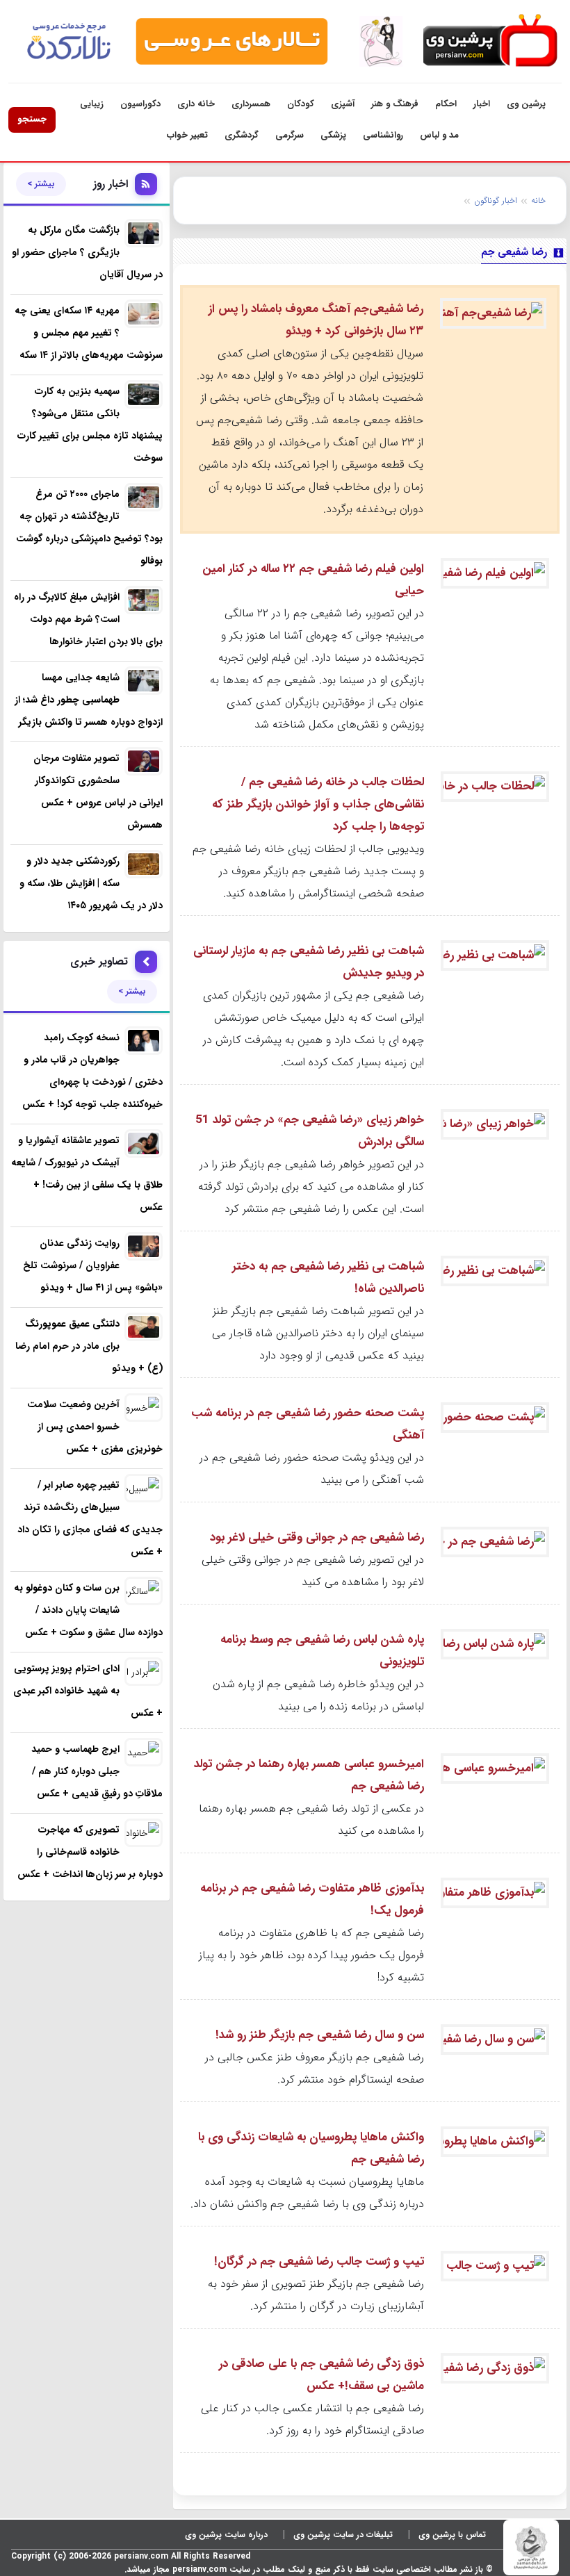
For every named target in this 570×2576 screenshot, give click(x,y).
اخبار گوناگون (496, 200)
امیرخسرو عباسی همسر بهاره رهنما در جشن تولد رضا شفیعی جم (309, 1775)
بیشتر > (41, 184)
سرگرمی (290, 135)
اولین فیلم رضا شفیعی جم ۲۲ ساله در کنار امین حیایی (313, 580)
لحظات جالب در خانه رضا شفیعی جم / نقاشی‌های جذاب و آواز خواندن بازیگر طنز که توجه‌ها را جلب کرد (318, 804)
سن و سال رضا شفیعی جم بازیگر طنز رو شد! (320, 2035)
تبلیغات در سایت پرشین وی (343, 2535)
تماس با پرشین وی (452, 2535)
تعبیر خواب (187, 135)
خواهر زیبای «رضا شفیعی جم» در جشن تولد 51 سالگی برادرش (310, 1131)
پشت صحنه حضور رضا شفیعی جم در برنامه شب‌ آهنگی (308, 1424)
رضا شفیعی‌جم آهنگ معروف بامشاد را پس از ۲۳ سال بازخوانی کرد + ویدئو (316, 320)
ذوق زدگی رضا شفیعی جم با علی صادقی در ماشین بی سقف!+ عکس (321, 2375)
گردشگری (242, 135)
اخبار (482, 104)
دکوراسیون (140, 104)
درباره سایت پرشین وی (226, 2535)
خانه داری (196, 104)
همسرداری (251, 104)
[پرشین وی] (489, 41)
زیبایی (92, 104)
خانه (538, 200)
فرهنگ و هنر (395, 104)
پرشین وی (526, 104)
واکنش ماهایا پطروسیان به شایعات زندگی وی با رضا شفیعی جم (311, 2148)
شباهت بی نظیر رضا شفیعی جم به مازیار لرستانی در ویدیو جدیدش (309, 962)
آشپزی (343, 104)
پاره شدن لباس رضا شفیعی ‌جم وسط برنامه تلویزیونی (322, 1651)
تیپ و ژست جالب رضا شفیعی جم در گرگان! (319, 2262)
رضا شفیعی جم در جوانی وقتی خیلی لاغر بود (317, 1537)
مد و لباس (439, 135)
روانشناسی (383, 135)
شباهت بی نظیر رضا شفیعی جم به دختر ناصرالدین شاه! (328, 1278)
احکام (446, 104)
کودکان (301, 104)
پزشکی (333, 135)
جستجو (32, 119)
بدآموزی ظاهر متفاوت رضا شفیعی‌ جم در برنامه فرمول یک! (312, 1900)
